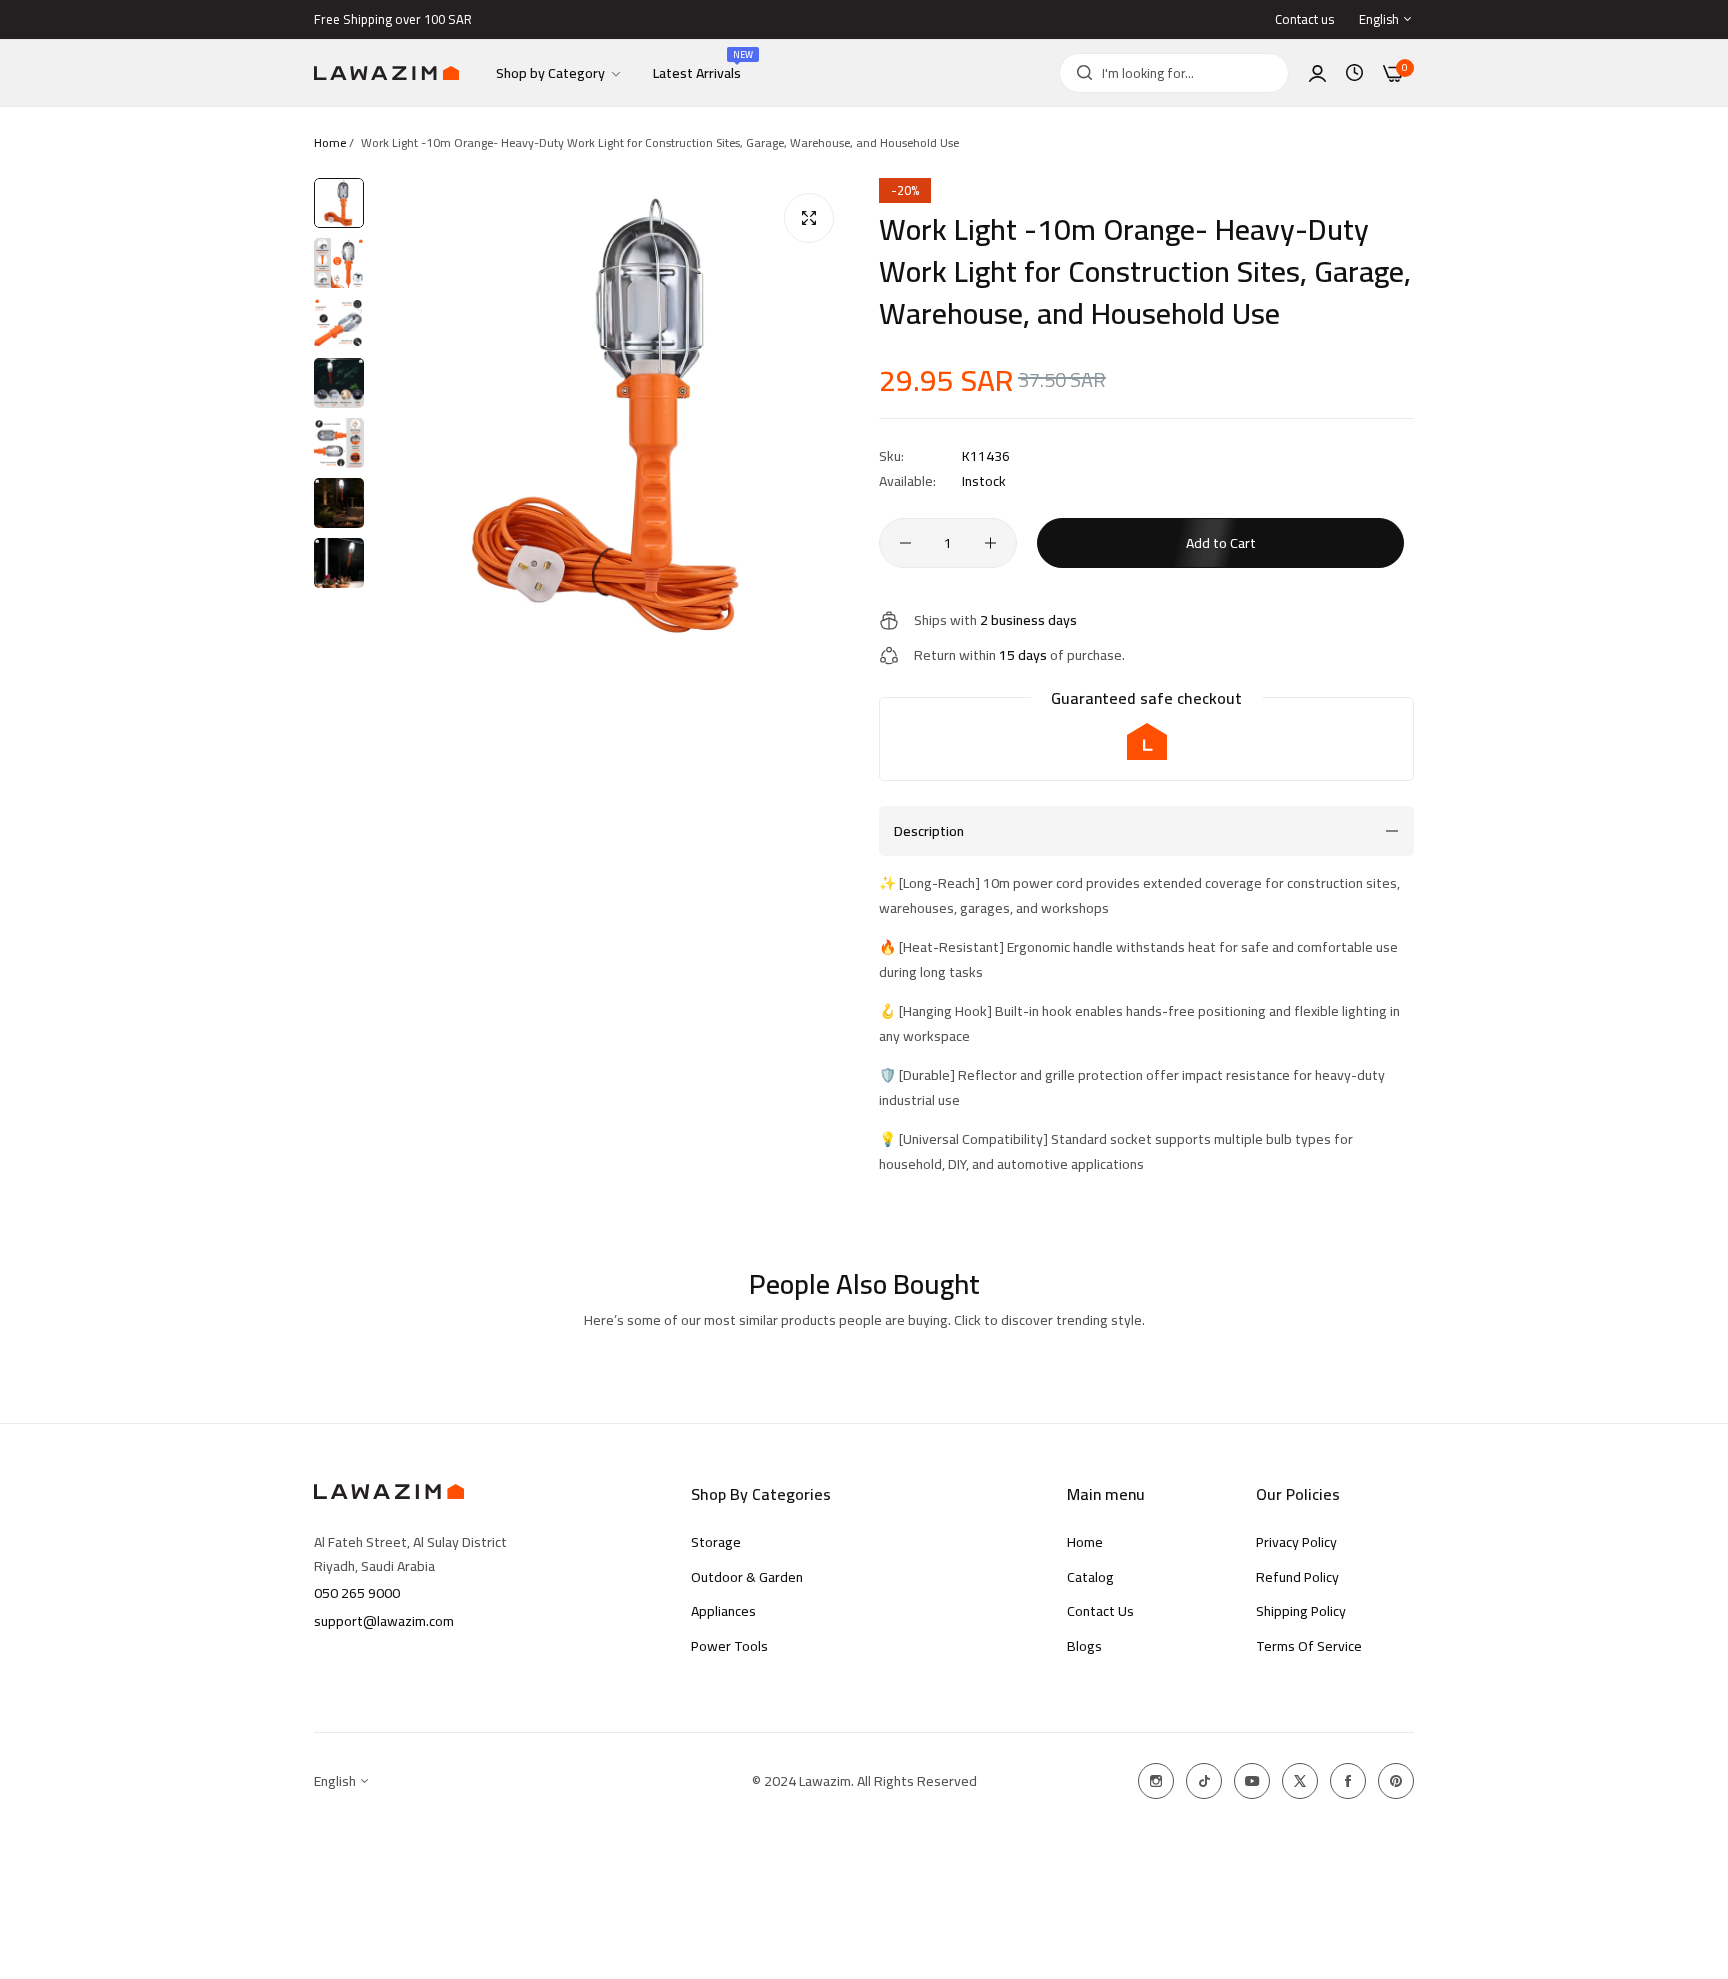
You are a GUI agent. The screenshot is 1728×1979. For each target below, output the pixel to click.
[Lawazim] (386, 73)
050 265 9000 (357, 1593)
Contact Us (1100, 1611)
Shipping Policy (1301, 1611)
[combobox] (1174, 73)
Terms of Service (1309, 1646)
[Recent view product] (1354, 73)
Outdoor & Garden (747, 1577)
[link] (559, 73)
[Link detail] (1156, 1781)
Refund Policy (1297, 1577)
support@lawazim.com (384, 1621)
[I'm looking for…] (1079, 73)
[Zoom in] (809, 218)
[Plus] (990, 543)
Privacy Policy (1296, 1542)
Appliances (723, 1611)
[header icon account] (1317, 73)
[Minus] (905, 543)
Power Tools (729, 1646)
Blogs (1084, 1646)
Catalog (1090, 1577)
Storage (716, 1542)
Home (330, 142)
